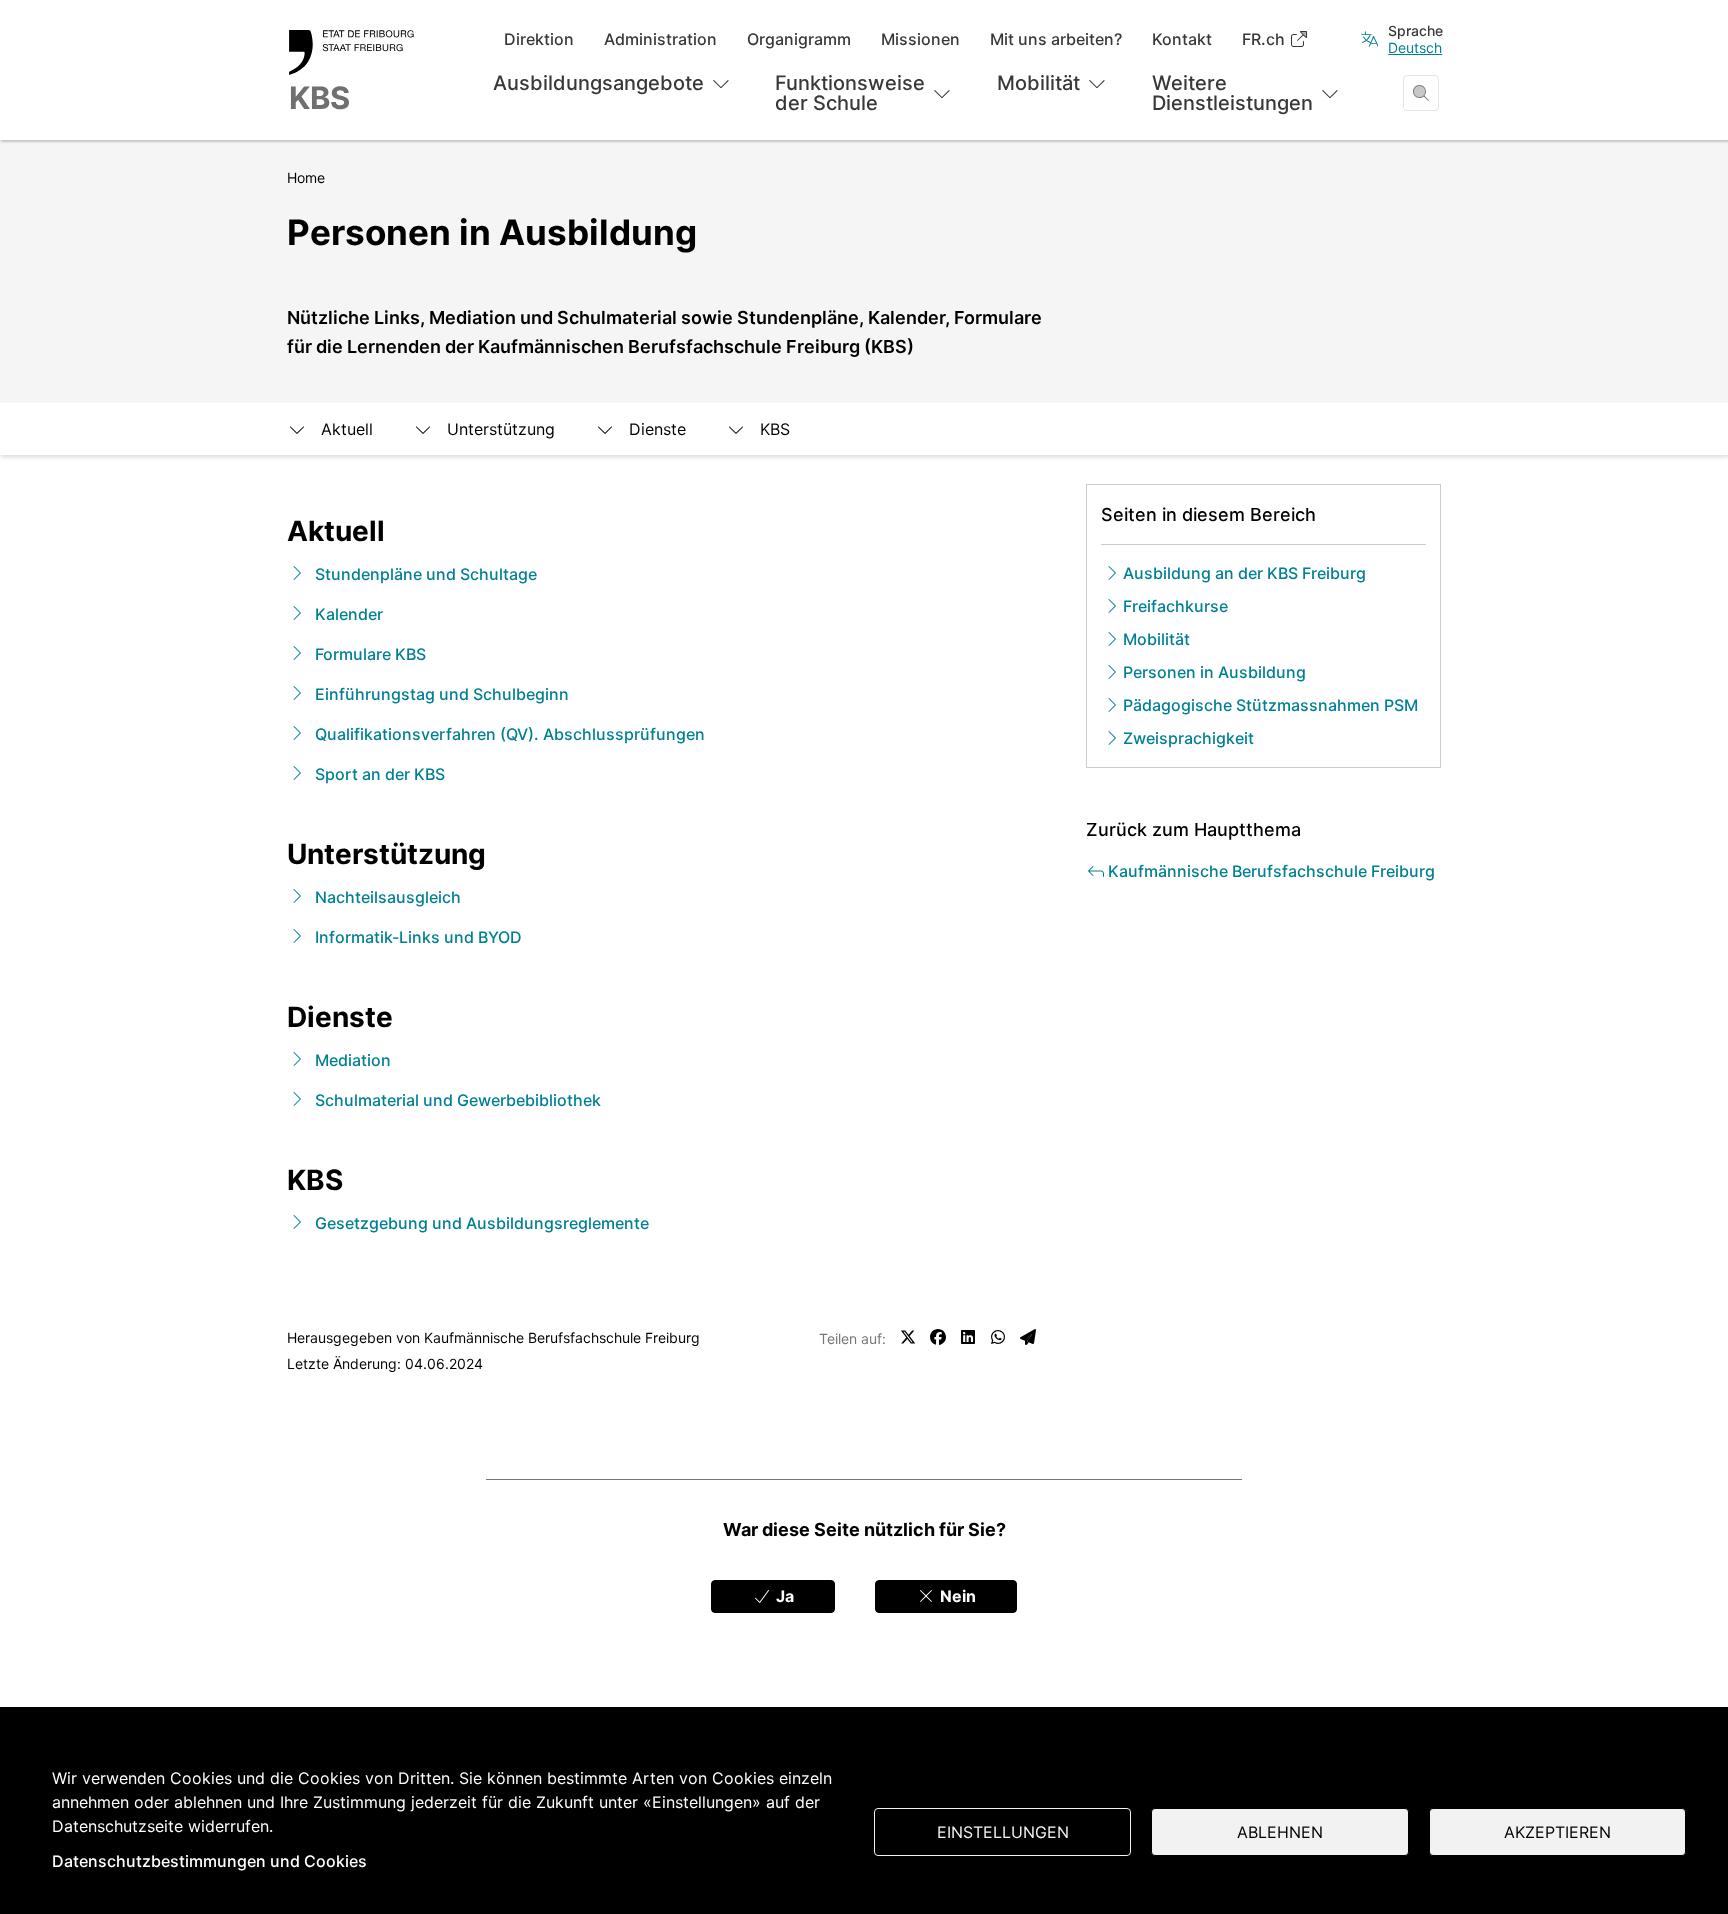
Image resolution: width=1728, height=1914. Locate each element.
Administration (660, 39)
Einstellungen (1003, 1832)
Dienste (657, 429)
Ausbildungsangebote (598, 83)
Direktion (539, 39)
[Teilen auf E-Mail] (1028, 1337)
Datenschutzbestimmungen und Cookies (209, 1861)
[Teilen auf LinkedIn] (968, 1337)
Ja (783, 1596)
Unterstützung (501, 429)
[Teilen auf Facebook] (938, 1337)
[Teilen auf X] (908, 1337)
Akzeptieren (1557, 1832)
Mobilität (1038, 83)
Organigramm (799, 39)
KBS (775, 429)
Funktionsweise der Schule (850, 93)
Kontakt (1182, 39)
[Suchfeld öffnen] (1421, 93)
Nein (956, 1596)
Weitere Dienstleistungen (1232, 93)
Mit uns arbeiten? (1056, 39)
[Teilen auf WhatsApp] (998, 1337)
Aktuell (347, 429)
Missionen (920, 39)
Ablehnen (1280, 1832)
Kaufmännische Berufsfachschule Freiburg (562, 1337)
